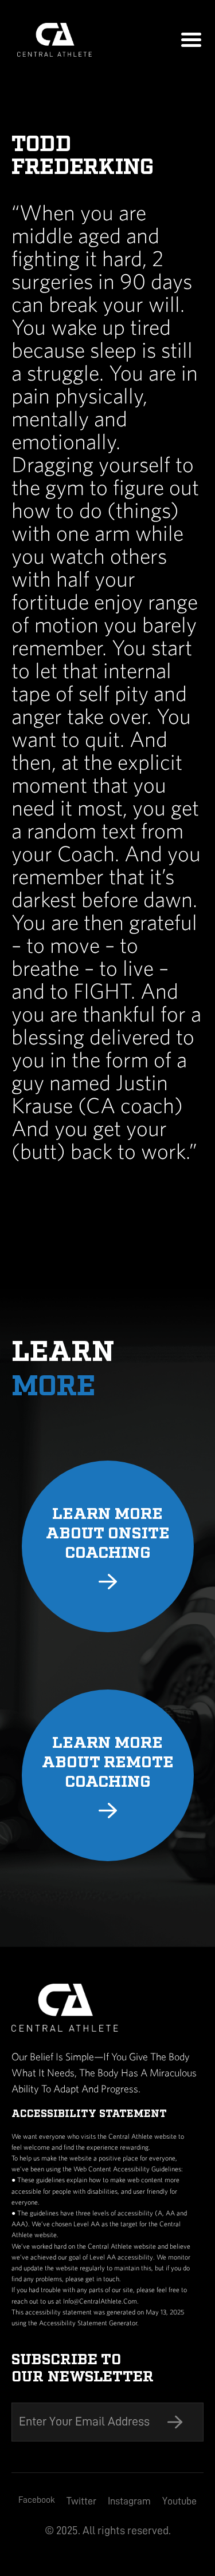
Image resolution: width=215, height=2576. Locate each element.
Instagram (129, 2501)
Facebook (37, 2500)
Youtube (179, 2501)
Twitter (81, 2501)
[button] (191, 40)
